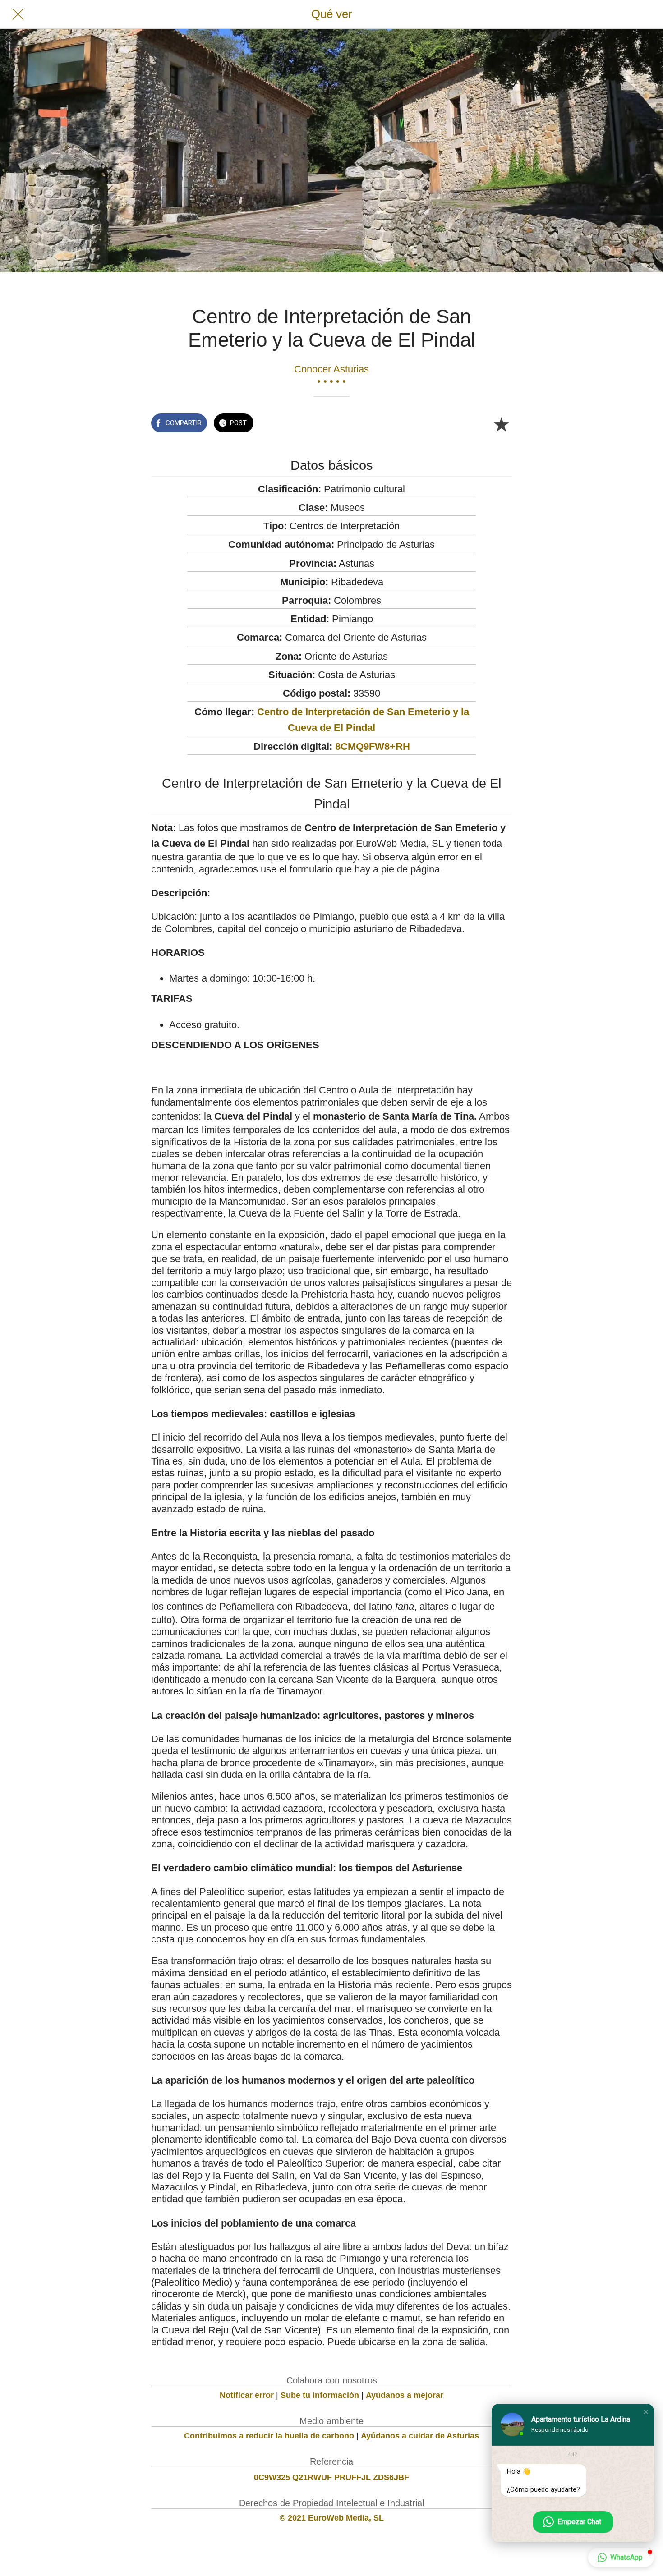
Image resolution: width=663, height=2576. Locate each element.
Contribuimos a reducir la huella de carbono (269, 2436)
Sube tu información (320, 2395)
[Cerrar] (18, 14)
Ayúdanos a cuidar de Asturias (420, 2436)
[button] (646, 2412)
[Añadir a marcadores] (501, 424)
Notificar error (247, 2395)
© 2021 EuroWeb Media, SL (332, 2518)
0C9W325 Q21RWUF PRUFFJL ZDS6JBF (331, 2477)
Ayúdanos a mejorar (405, 2395)
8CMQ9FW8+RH (373, 746)
